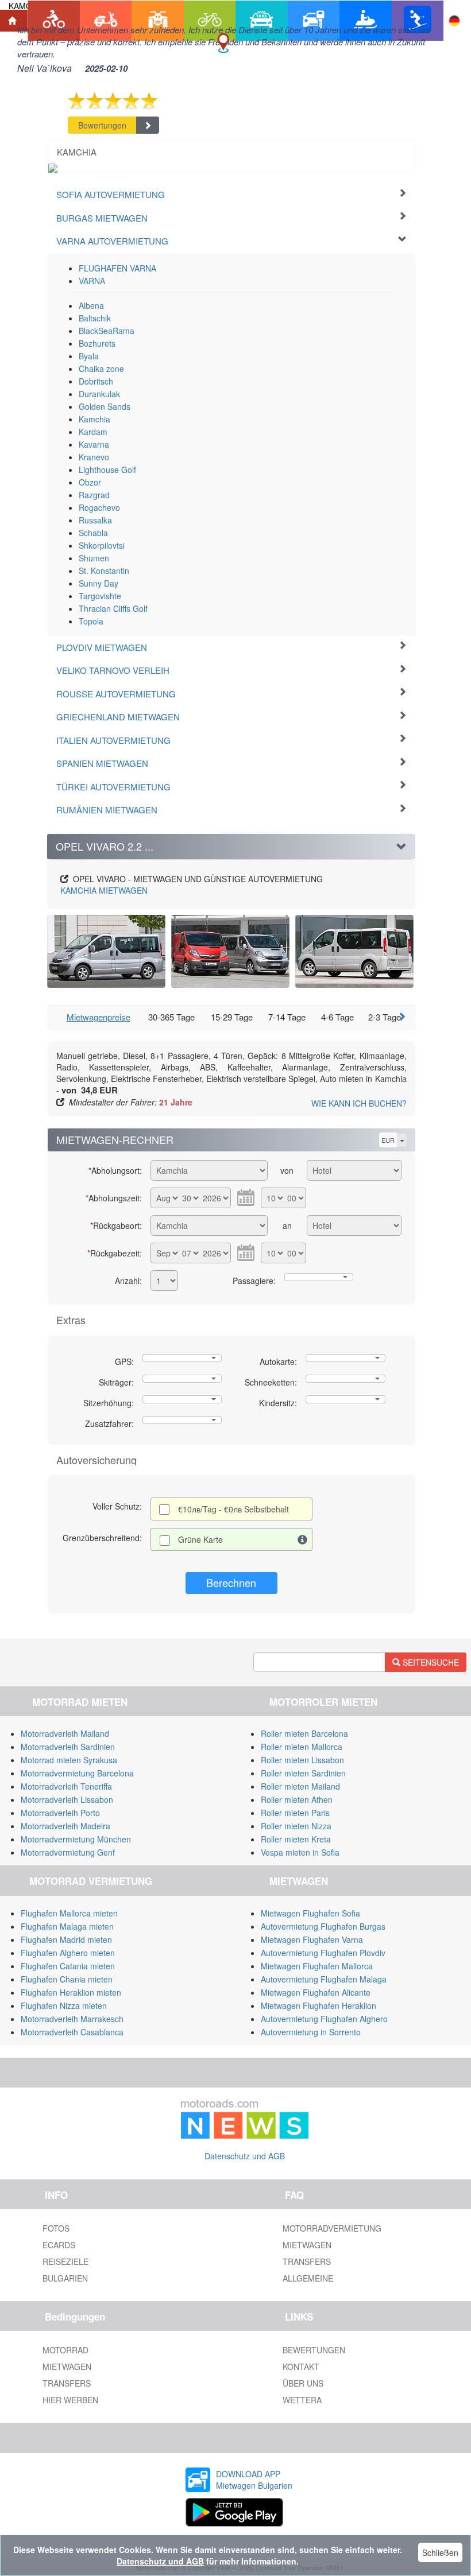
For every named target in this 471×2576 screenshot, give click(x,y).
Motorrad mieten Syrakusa (69, 1760)
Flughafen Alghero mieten (68, 1953)
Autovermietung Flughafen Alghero (324, 2019)
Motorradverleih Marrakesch (72, 2019)
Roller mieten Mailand (300, 1786)
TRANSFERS (307, 2261)
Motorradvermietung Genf (68, 1852)
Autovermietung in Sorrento (311, 2032)
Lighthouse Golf (107, 470)
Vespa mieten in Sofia (300, 1852)
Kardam (93, 432)
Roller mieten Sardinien (303, 1773)
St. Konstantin (104, 571)
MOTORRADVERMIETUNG (332, 2228)
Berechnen (231, 1582)
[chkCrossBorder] (303, 1539)
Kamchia (94, 419)
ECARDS (59, 2245)
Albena (91, 305)
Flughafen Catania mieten (68, 1966)
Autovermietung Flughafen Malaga (324, 1979)
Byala (89, 356)
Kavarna (94, 444)
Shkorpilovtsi (102, 545)
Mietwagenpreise (99, 1017)
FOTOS (56, 2228)
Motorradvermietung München (76, 1839)
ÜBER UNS (303, 2383)
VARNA (92, 281)
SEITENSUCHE (430, 1662)
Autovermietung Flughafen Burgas (323, 1926)
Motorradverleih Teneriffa (66, 1786)
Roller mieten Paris (295, 1813)
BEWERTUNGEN (314, 2350)
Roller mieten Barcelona (304, 1733)
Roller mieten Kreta (296, 1839)
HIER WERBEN (70, 2400)
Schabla (93, 533)
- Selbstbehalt (233, 1509)
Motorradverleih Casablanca (72, 2032)
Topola (91, 621)
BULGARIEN (65, 2278)
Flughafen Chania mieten (67, 1979)
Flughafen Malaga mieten (67, 1926)
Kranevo (94, 457)
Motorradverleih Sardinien (68, 1747)
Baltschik (95, 318)
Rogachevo (99, 507)
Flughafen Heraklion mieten (71, 1992)
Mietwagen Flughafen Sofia (310, 1913)
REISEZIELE (65, 2261)
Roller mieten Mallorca (302, 1747)
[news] (245, 2116)
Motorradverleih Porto (60, 1813)
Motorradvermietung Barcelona (77, 1773)
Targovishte (100, 596)
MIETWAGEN (104, 890)
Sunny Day (99, 583)
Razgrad (94, 495)
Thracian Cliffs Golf (113, 608)
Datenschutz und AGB (245, 2156)
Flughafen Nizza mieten (64, 2005)
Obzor (90, 482)
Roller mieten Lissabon (302, 1760)
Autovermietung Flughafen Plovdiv (323, 1953)
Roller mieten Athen (297, 1799)
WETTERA (302, 2400)
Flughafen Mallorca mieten (69, 1913)
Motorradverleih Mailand (65, 1733)
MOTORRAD (65, 2350)
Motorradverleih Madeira (65, 1826)
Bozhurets (97, 343)
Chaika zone (101, 368)
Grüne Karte (200, 1539)
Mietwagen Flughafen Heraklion (318, 2005)
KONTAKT (301, 2366)
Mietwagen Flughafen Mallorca (317, 1966)
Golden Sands (105, 406)
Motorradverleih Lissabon (67, 1799)
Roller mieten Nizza (296, 1826)
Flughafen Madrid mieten (66, 1939)
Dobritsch (96, 381)
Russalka (95, 520)
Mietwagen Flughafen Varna (312, 1939)
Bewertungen (102, 125)
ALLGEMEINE (308, 2278)
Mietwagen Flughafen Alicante (316, 1992)
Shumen (94, 558)
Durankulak (99, 394)
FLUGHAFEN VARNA (117, 268)
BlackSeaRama (107, 331)
